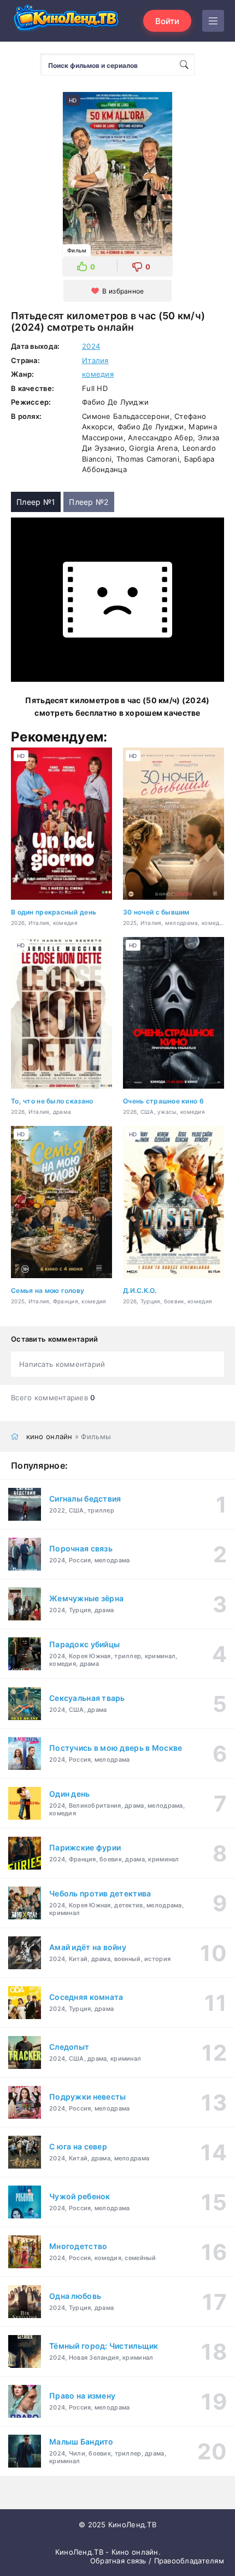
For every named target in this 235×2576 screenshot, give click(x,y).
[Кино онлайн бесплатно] (66, 21)
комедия (98, 374)
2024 (91, 346)
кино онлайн (49, 1436)
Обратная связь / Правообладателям (157, 2561)
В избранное (123, 291)
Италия (95, 360)
